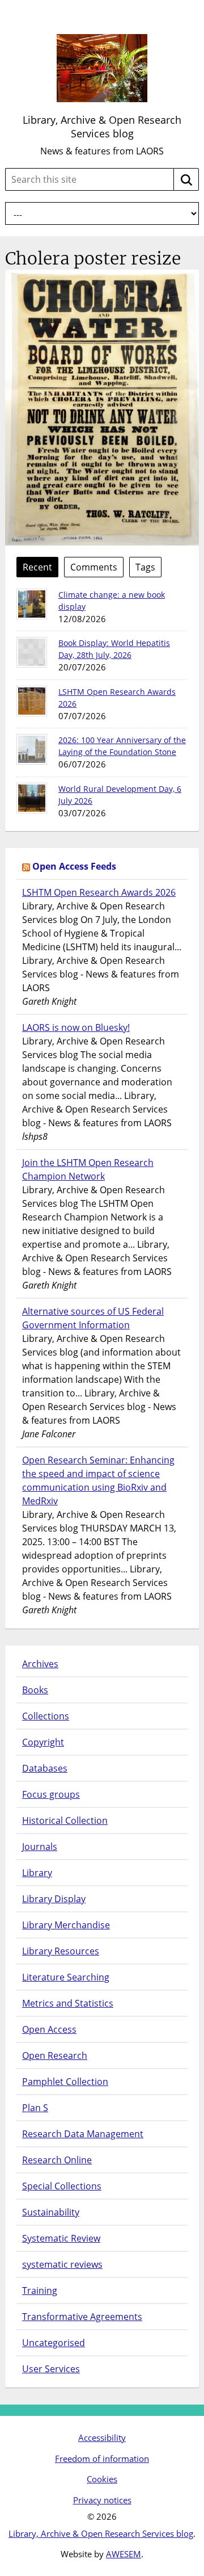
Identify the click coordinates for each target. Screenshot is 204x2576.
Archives (40, 1664)
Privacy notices (102, 2500)
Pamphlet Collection (65, 2082)
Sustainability (51, 2212)
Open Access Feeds (74, 866)
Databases (45, 1768)
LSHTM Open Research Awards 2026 (99, 892)
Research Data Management (83, 2134)
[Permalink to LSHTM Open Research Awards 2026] (32, 701)
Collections (46, 1716)
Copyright (43, 1742)
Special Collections (62, 2186)
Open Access (49, 2029)
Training (40, 2290)
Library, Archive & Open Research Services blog (102, 127)
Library (37, 1873)
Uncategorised (54, 2343)
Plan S (35, 2108)
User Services (51, 2369)
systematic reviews (62, 2264)
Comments (94, 567)
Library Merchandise (66, 1925)
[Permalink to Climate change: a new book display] (32, 604)
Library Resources (61, 1951)
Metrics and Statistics (68, 2003)
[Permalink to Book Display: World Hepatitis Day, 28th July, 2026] (32, 652)
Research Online (57, 2160)
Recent (37, 567)
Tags (145, 567)
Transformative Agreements (82, 2317)
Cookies (102, 2479)
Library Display (54, 1899)
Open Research (55, 2055)
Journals (40, 1847)
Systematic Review (61, 2238)
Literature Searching (66, 1977)
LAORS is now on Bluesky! (76, 1027)
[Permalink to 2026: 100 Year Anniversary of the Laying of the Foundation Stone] (32, 749)
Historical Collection (65, 1820)
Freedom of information (102, 2458)
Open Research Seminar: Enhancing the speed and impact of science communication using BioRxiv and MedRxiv (98, 1480)
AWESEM (124, 2554)
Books (35, 1690)
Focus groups (51, 1794)
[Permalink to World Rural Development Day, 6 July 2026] (32, 798)
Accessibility (102, 2437)
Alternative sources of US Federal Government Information (93, 1318)
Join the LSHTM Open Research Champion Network (88, 1169)
